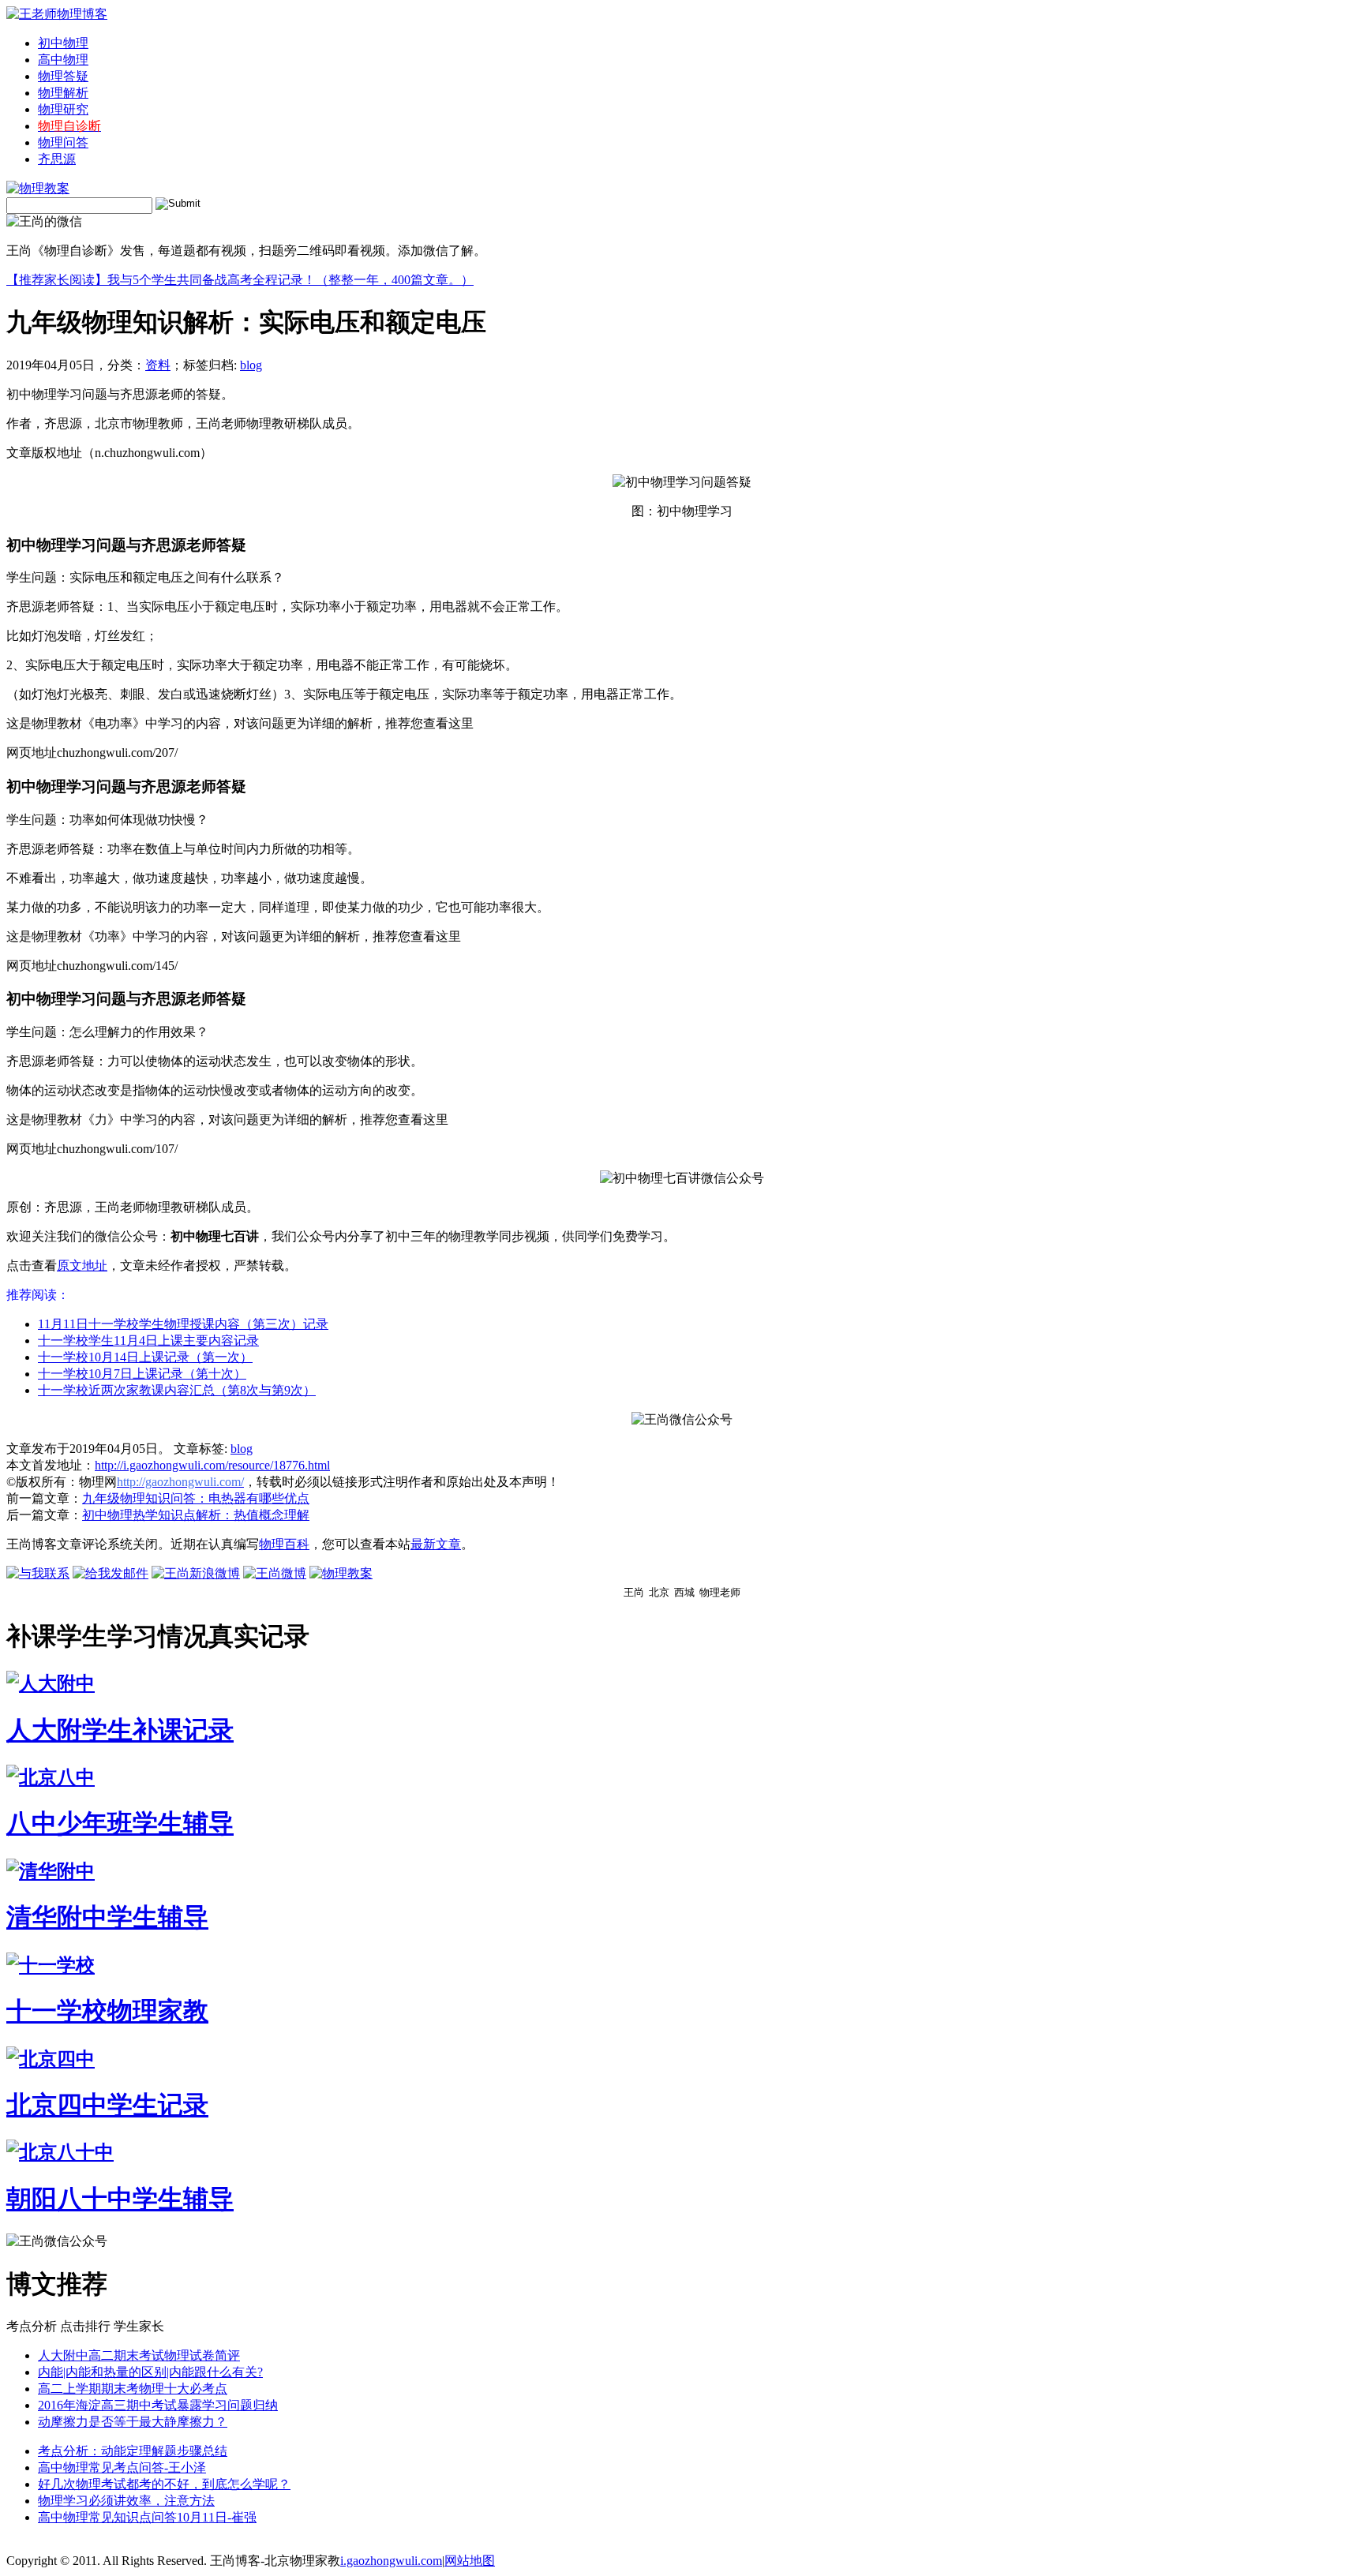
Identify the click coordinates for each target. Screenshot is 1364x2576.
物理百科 (284, 1544)
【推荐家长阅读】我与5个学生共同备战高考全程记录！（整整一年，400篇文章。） (240, 280)
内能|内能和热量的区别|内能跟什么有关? (150, 2372)
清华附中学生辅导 (107, 1917)
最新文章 (436, 1544)
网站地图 (470, 2561)
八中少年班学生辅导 (120, 1823)
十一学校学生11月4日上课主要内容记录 (148, 1340)
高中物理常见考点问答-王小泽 (122, 2467)
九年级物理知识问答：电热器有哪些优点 (196, 1498)
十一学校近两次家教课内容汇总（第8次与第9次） (177, 1390)
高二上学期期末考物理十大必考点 (133, 2389)
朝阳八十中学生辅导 (120, 2199)
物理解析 (63, 93)
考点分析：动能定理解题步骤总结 (133, 2451)
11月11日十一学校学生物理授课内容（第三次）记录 (183, 1324)
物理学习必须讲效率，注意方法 (126, 2501)
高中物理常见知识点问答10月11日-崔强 (147, 2517)
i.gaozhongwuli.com (391, 2561)
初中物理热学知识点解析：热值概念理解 (196, 1515)
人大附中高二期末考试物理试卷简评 (139, 2355)
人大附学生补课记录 (120, 1730)
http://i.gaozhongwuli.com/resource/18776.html (212, 1465)
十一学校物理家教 (107, 2011)
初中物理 (63, 43)
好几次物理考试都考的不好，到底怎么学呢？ (164, 2484)
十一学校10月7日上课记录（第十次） (142, 1374)
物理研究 (63, 109)
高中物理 (63, 60)
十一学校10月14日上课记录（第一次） (145, 1357)
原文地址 (82, 1266)
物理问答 (63, 142)
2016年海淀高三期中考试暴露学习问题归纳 (158, 2405)
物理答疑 (63, 76)
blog (251, 365)
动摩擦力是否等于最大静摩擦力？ (133, 2422)
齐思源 (57, 159)
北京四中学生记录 (107, 2105)
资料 (158, 365)
